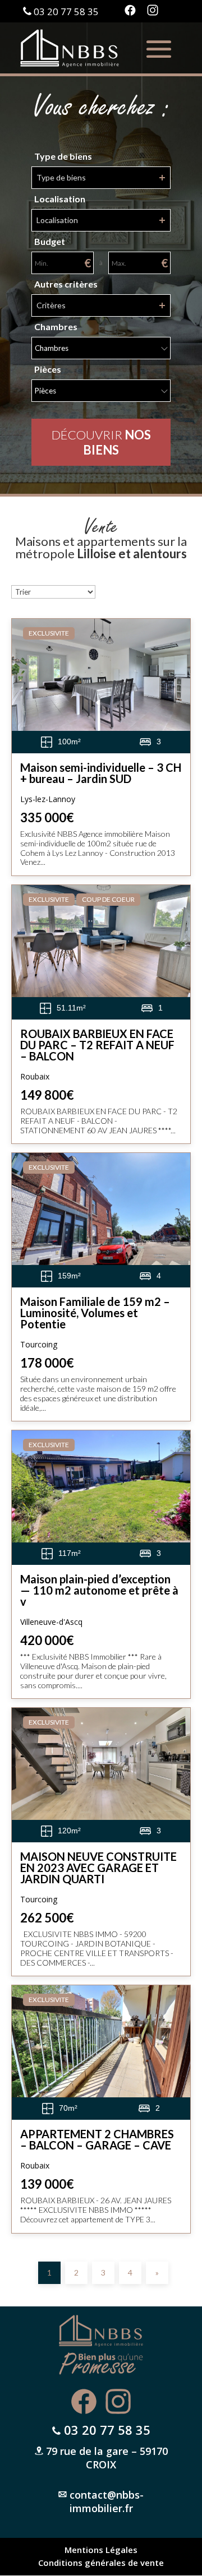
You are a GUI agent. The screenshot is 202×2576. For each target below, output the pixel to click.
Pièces (48, 369)
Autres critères (66, 284)
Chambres (56, 327)
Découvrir (101, 442)
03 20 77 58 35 (66, 11)
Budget (50, 242)
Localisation (60, 199)
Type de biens (63, 156)
